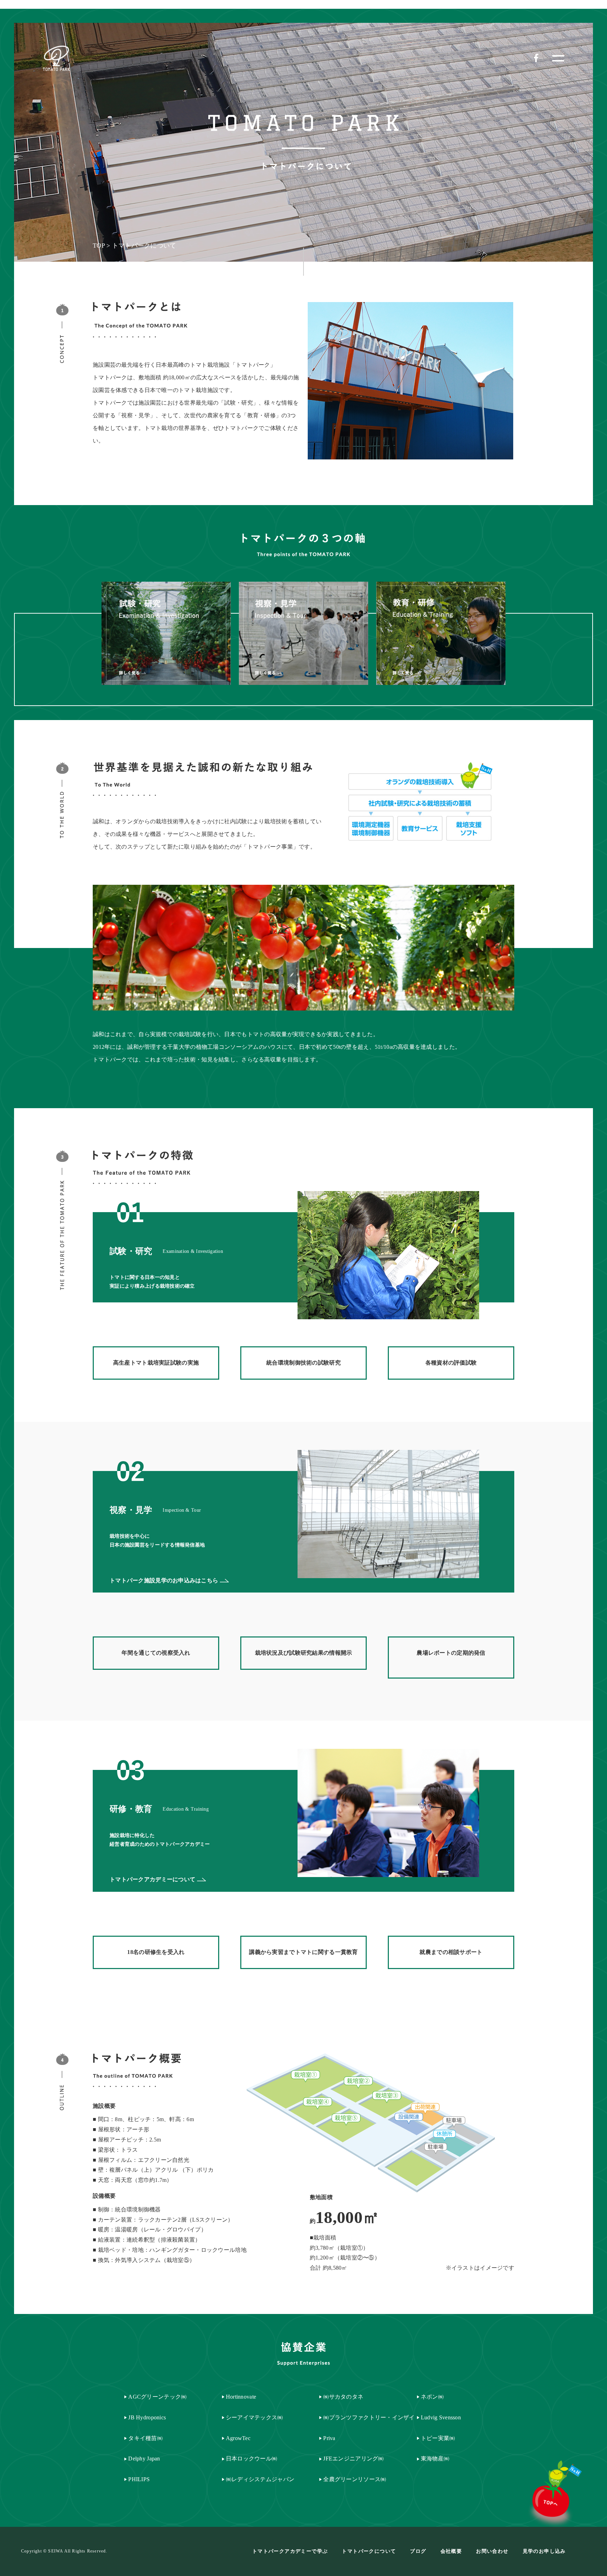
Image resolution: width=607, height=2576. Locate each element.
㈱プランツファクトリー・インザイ (369, 2417)
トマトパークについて (369, 2551)
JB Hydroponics (147, 2417)
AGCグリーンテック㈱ (157, 2397)
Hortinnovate (241, 2397)
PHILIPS (139, 2479)
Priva (329, 2438)
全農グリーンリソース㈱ (355, 2479)
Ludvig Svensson (441, 2417)
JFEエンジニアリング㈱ (353, 2459)
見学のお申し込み (544, 2551)
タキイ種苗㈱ (145, 2438)
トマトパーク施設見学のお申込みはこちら (164, 1580)
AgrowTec (238, 2438)
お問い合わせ (492, 2551)
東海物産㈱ (435, 2459)
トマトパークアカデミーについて (152, 1879)
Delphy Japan (144, 2459)
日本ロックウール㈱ (252, 2459)
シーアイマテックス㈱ (254, 2417)
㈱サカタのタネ (343, 2397)
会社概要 (451, 2551)
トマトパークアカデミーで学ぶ (290, 2551)
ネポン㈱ (432, 2397)
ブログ (418, 2551)
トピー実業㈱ (438, 2438)
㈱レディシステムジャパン (260, 2479)
